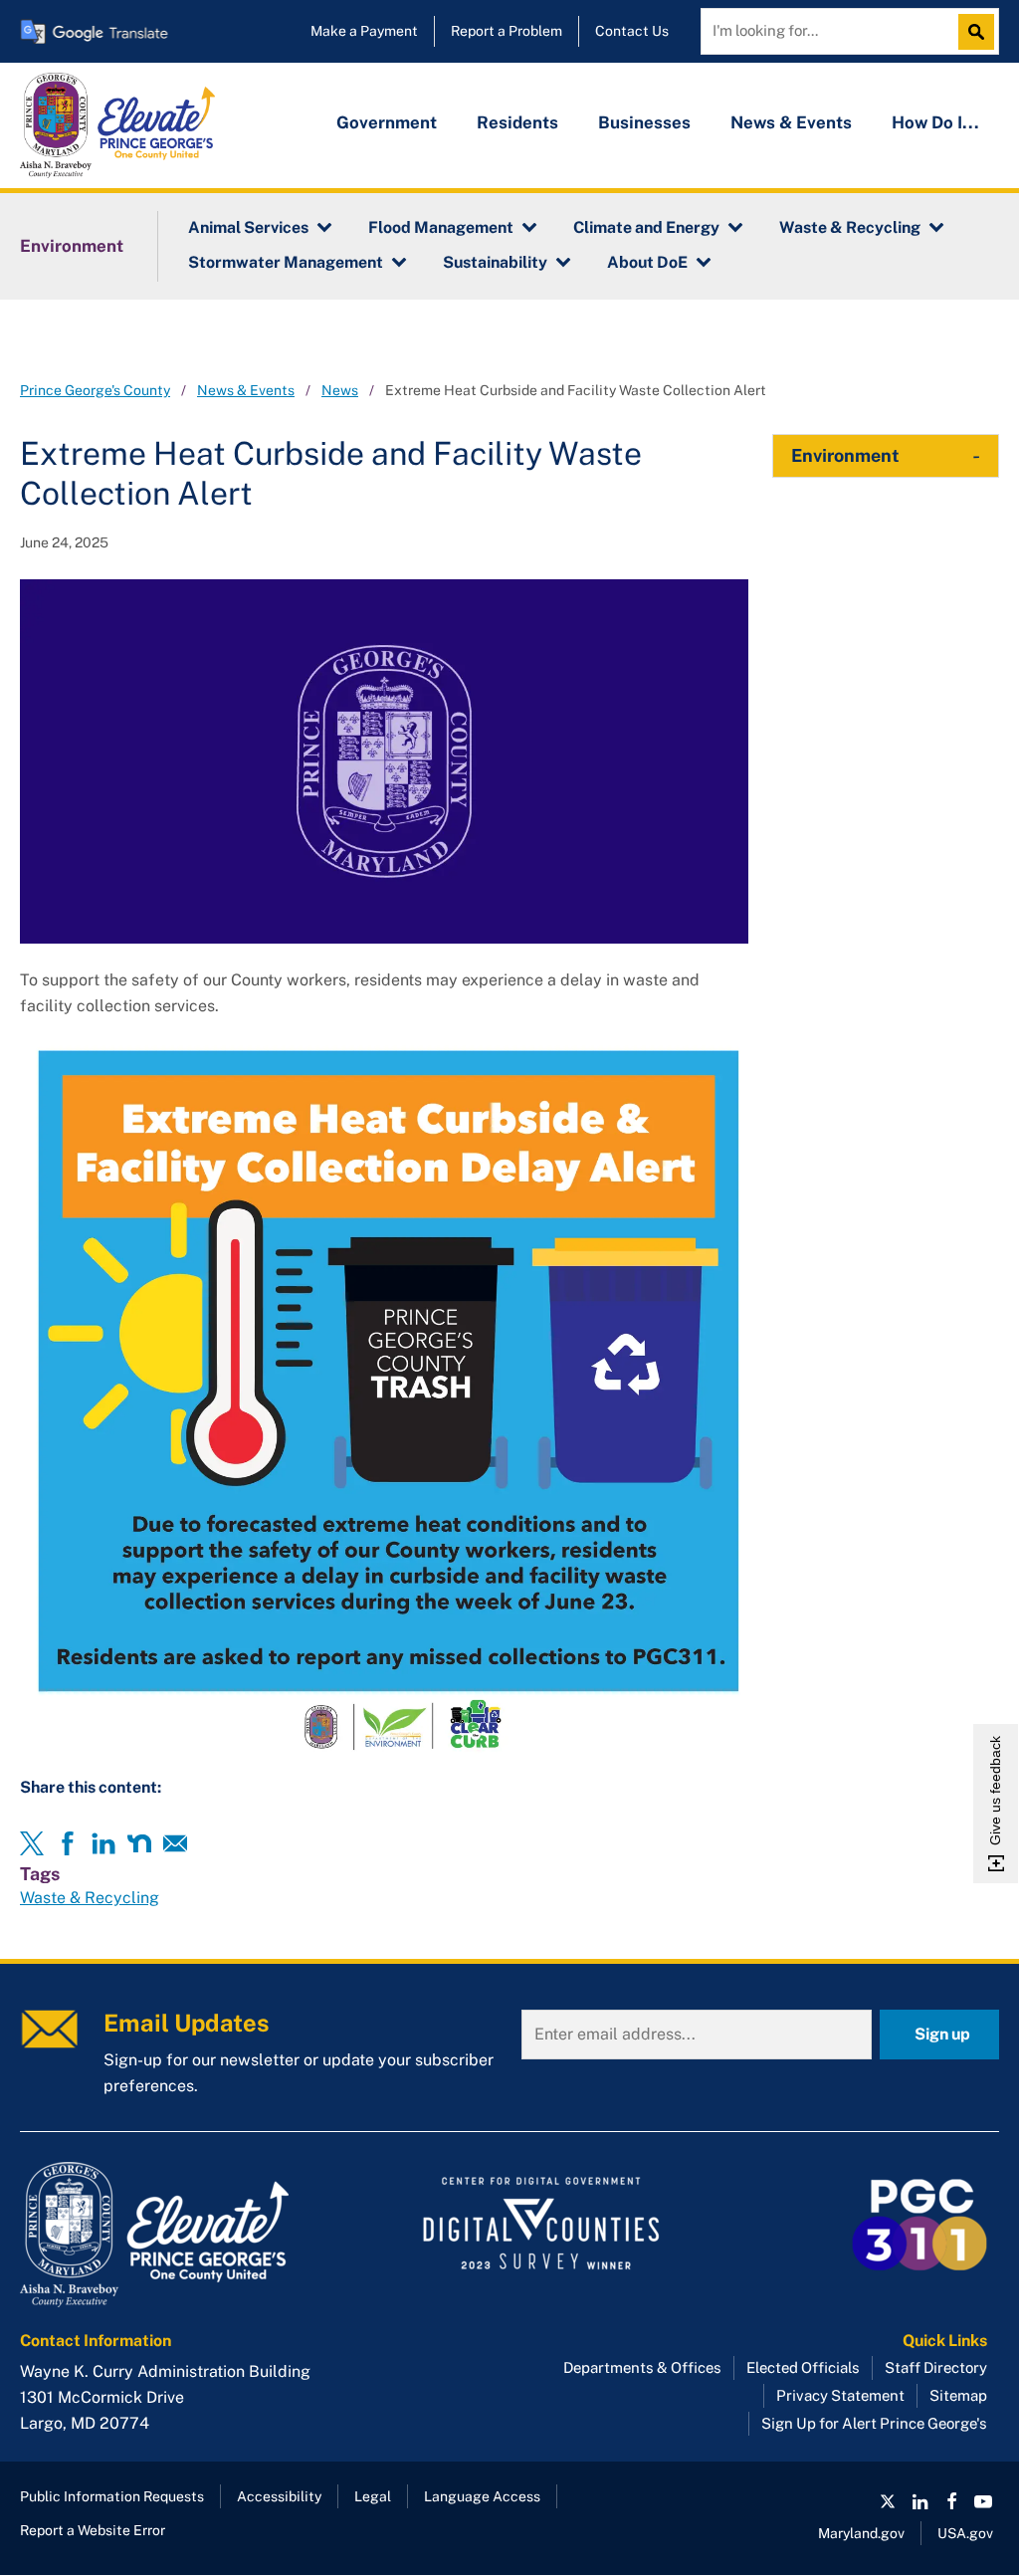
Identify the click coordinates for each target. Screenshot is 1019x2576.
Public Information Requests (112, 2496)
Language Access (482, 2496)
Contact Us (632, 31)
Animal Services (248, 227)
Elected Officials (803, 2367)
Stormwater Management (286, 262)
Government (387, 122)
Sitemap (958, 2395)
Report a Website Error (93, 2530)
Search (981, 32)
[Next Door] (139, 1843)
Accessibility (279, 2496)
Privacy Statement (840, 2395)
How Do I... (935, 122)
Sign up (942, 2034)
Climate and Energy (646, 227)
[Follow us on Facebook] (951, 2501)
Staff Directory (936, 2367)
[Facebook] (68, 1843)
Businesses (644, 122)
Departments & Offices (642, 2367)
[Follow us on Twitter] (888, 2501)
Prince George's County (95, 390)
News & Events (791, 122)
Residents (517, 122)
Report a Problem (507, 31)
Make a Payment (364, 31)
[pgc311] (175, 2235)
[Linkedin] (103, 1843)
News (340, 390)
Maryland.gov (861, 2533)
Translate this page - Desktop (95, 31)
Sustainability (495, 262)
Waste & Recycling (850, 227)
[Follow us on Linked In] (919, 2501)
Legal (373, 2496)
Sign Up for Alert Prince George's (874, 2423)
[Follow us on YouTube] (983, 2501)
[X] (32, 1843)
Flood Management (441, 227)
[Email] (175, 1843)
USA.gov (965, 2533)
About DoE (647, 262)
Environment (72, 246)
